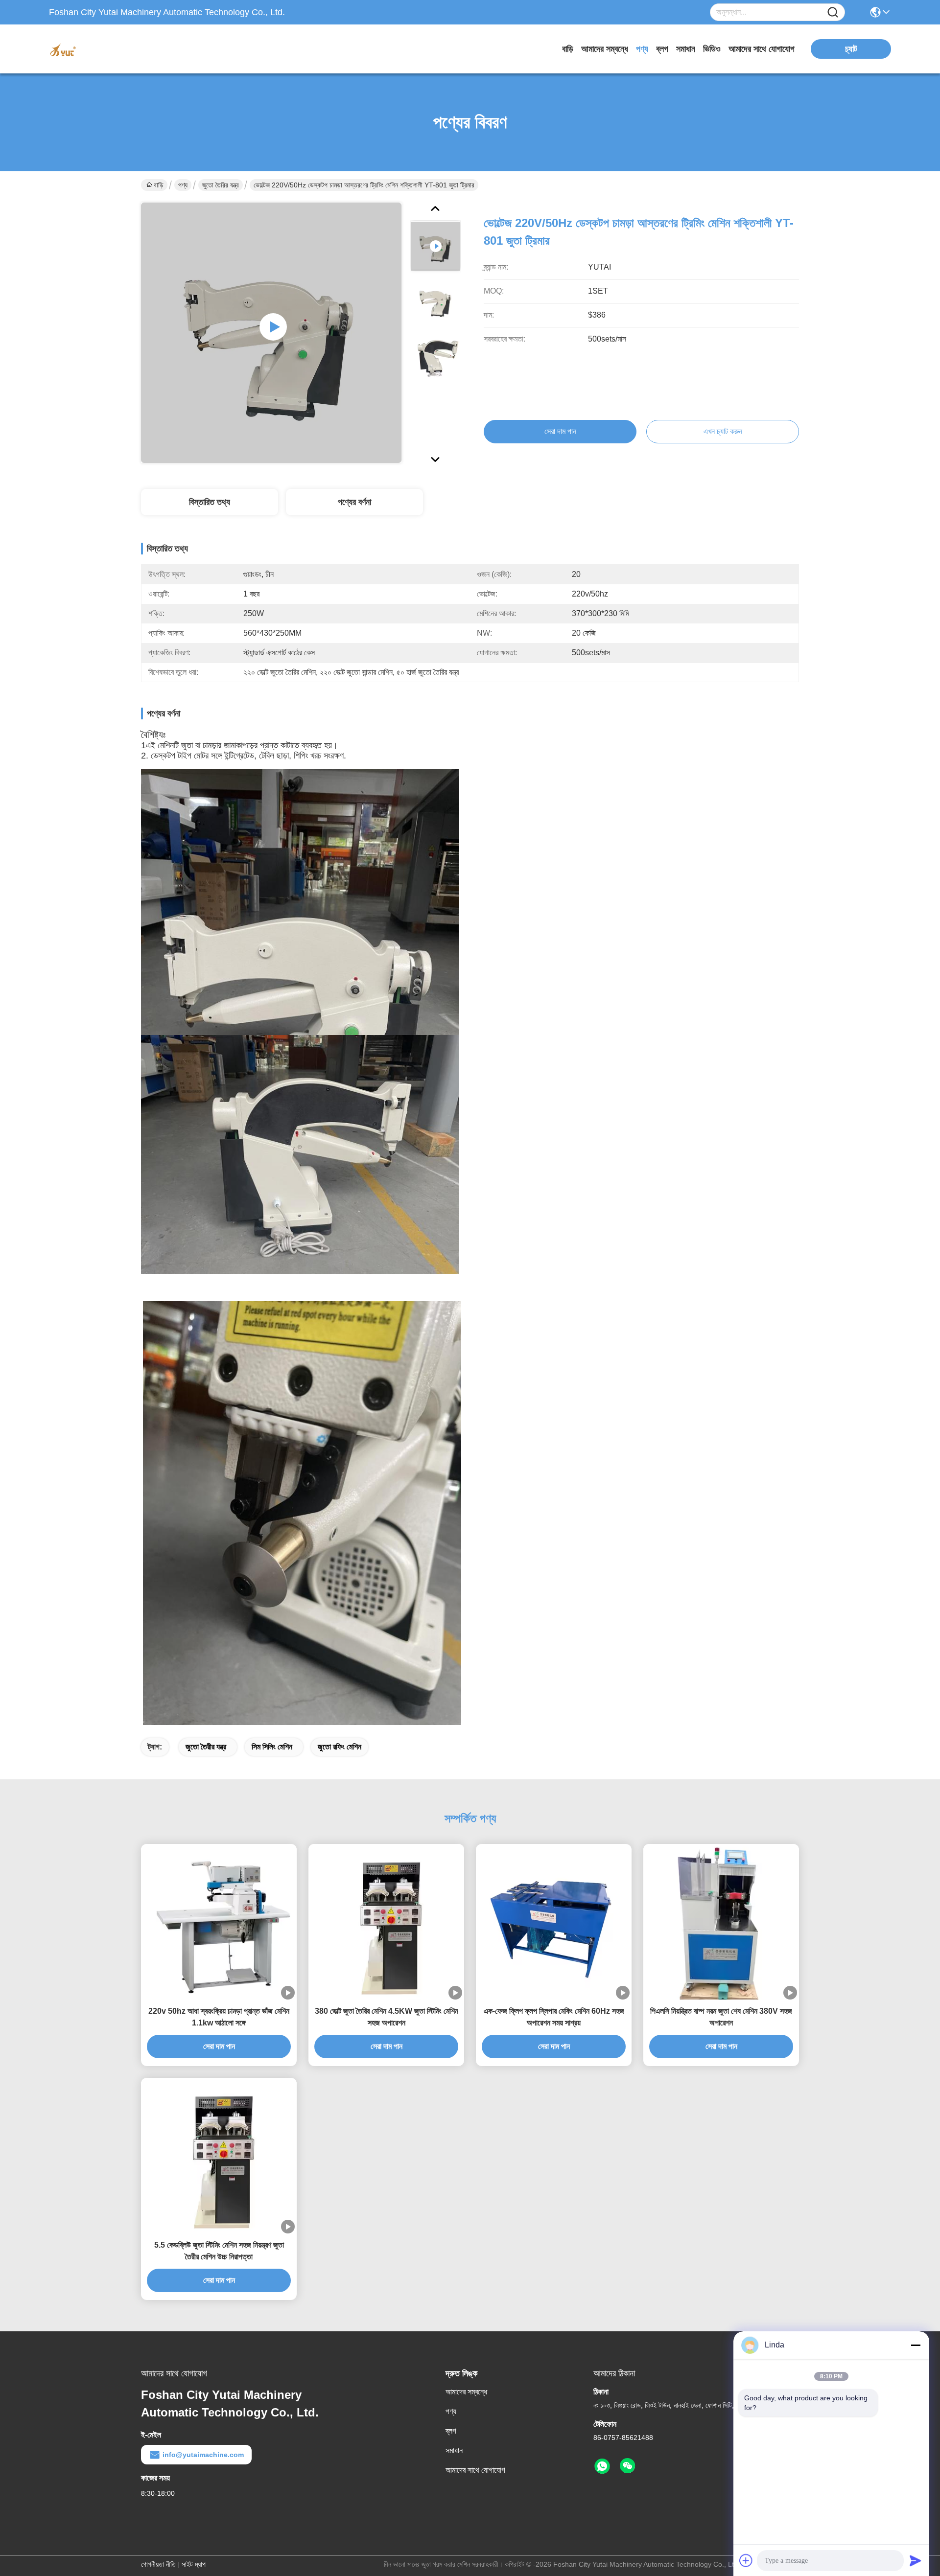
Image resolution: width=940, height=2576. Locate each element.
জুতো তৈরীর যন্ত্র (206, 1747)
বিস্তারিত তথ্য (210, 502)
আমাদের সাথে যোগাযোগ (762, 49)
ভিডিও (712, 49)
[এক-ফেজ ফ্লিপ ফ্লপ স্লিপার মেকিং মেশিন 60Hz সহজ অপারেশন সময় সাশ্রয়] (554, 1922)
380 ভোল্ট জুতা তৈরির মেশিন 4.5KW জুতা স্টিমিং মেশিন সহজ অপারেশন (387, 2017)
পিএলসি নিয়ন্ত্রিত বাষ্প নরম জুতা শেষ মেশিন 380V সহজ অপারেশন (721, 2017)
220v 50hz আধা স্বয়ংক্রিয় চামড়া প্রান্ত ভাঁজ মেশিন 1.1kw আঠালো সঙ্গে (219, 2017)
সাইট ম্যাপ (194, 2564)
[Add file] (746, 2560)
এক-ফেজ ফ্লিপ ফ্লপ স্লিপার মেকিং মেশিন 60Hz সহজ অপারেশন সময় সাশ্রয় (554, 2017)
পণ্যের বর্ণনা (354, 502)
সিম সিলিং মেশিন (272, 1747)
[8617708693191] (602, 2466)
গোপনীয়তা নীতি (158, 2564)
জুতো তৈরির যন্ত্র (221, 185)
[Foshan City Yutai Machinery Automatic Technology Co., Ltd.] (103, 49)
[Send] (916, 2560)
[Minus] (916, 2345)
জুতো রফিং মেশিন (340, 1747)
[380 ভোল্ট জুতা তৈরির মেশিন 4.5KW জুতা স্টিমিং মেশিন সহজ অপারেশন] (386, 1922)
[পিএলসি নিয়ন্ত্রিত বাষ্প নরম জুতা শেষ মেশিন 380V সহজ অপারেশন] (721, 1921)
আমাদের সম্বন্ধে (605, 49)
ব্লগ (662, 49)
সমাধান (686, 49)
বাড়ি (568, 49)
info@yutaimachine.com (203, 2455)
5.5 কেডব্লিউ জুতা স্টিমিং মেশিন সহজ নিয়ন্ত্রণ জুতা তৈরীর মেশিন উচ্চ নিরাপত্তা (219, 2251)
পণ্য (642, 49)
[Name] (833, 12)
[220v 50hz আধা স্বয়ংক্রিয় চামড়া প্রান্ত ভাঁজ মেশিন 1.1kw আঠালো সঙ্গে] (219, 1922)
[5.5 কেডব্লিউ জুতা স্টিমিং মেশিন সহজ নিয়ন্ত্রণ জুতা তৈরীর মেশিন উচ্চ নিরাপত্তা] (219, 2156)
